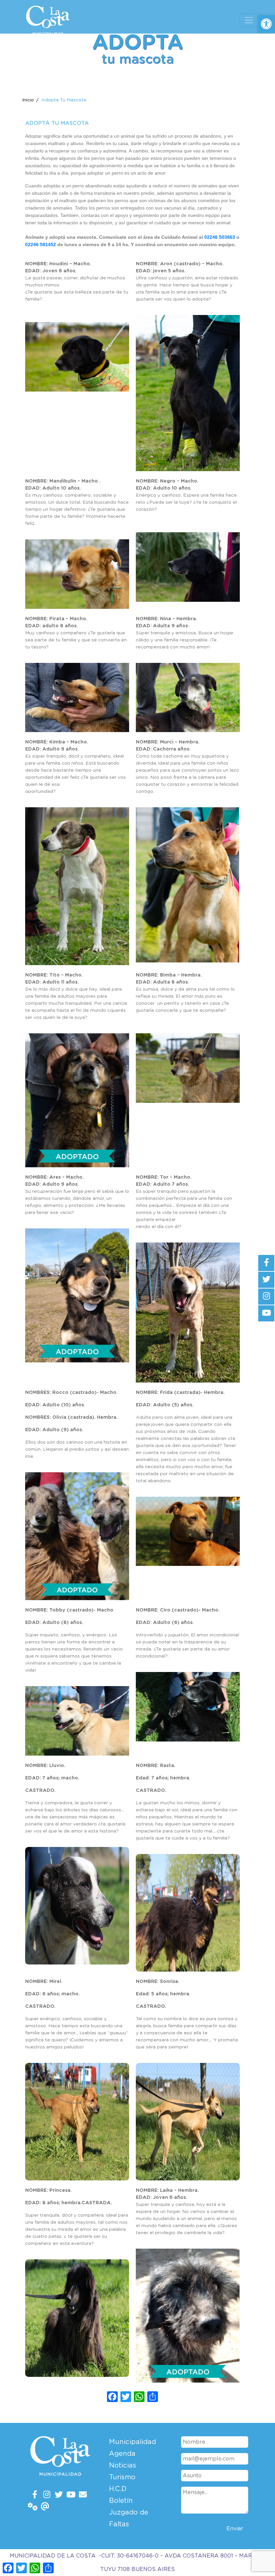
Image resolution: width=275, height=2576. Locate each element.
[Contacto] (83, 2495)
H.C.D (118, 2489)
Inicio (28, 100)
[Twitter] (59, 2495)
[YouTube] (71, 2495)
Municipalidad (132, 2442)
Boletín (121, 2501)
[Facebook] (35, 2495)
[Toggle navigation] (249, 20)
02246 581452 (41, 244)
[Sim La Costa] (33, 2507)
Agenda (122, 2454)
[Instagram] (47, 2495)
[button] (266, 24)
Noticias (123, 2466)
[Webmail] (45, 2507)
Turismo (122, 2477)
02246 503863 (220, 237)
